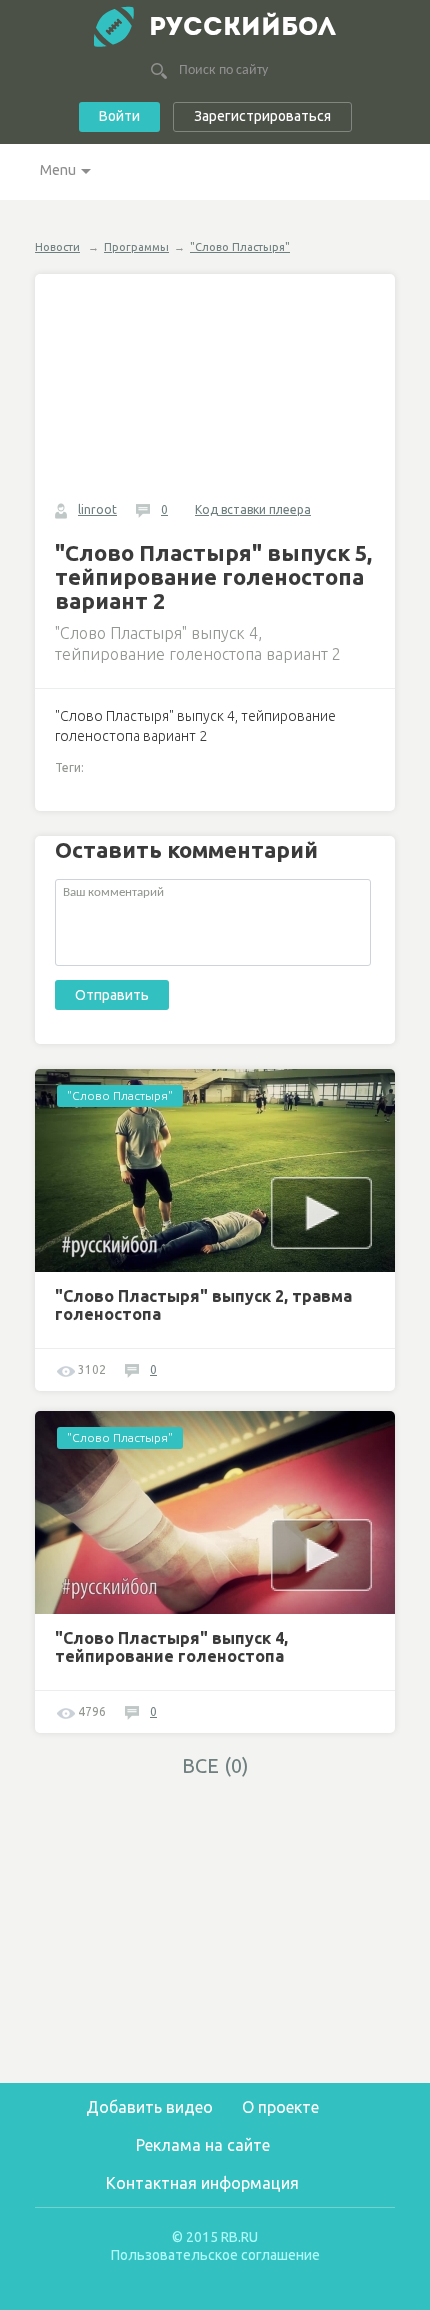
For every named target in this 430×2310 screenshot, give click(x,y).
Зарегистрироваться (262, 116)
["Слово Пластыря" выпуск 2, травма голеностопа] (215, 1170)
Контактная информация (202, 2183)
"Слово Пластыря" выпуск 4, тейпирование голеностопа (171, 1647)
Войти (119, 116)
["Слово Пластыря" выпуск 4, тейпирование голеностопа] (215, 1512)
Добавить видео (149, 2107)
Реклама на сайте (203, 2145)
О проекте (280, 2107)
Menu (58, 170)
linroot (97, 509)
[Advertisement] (215, 1929)
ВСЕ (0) (215, 1765)
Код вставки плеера (253, 509)
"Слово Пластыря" (240, 247)
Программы (136, 247)
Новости (57, 247)
